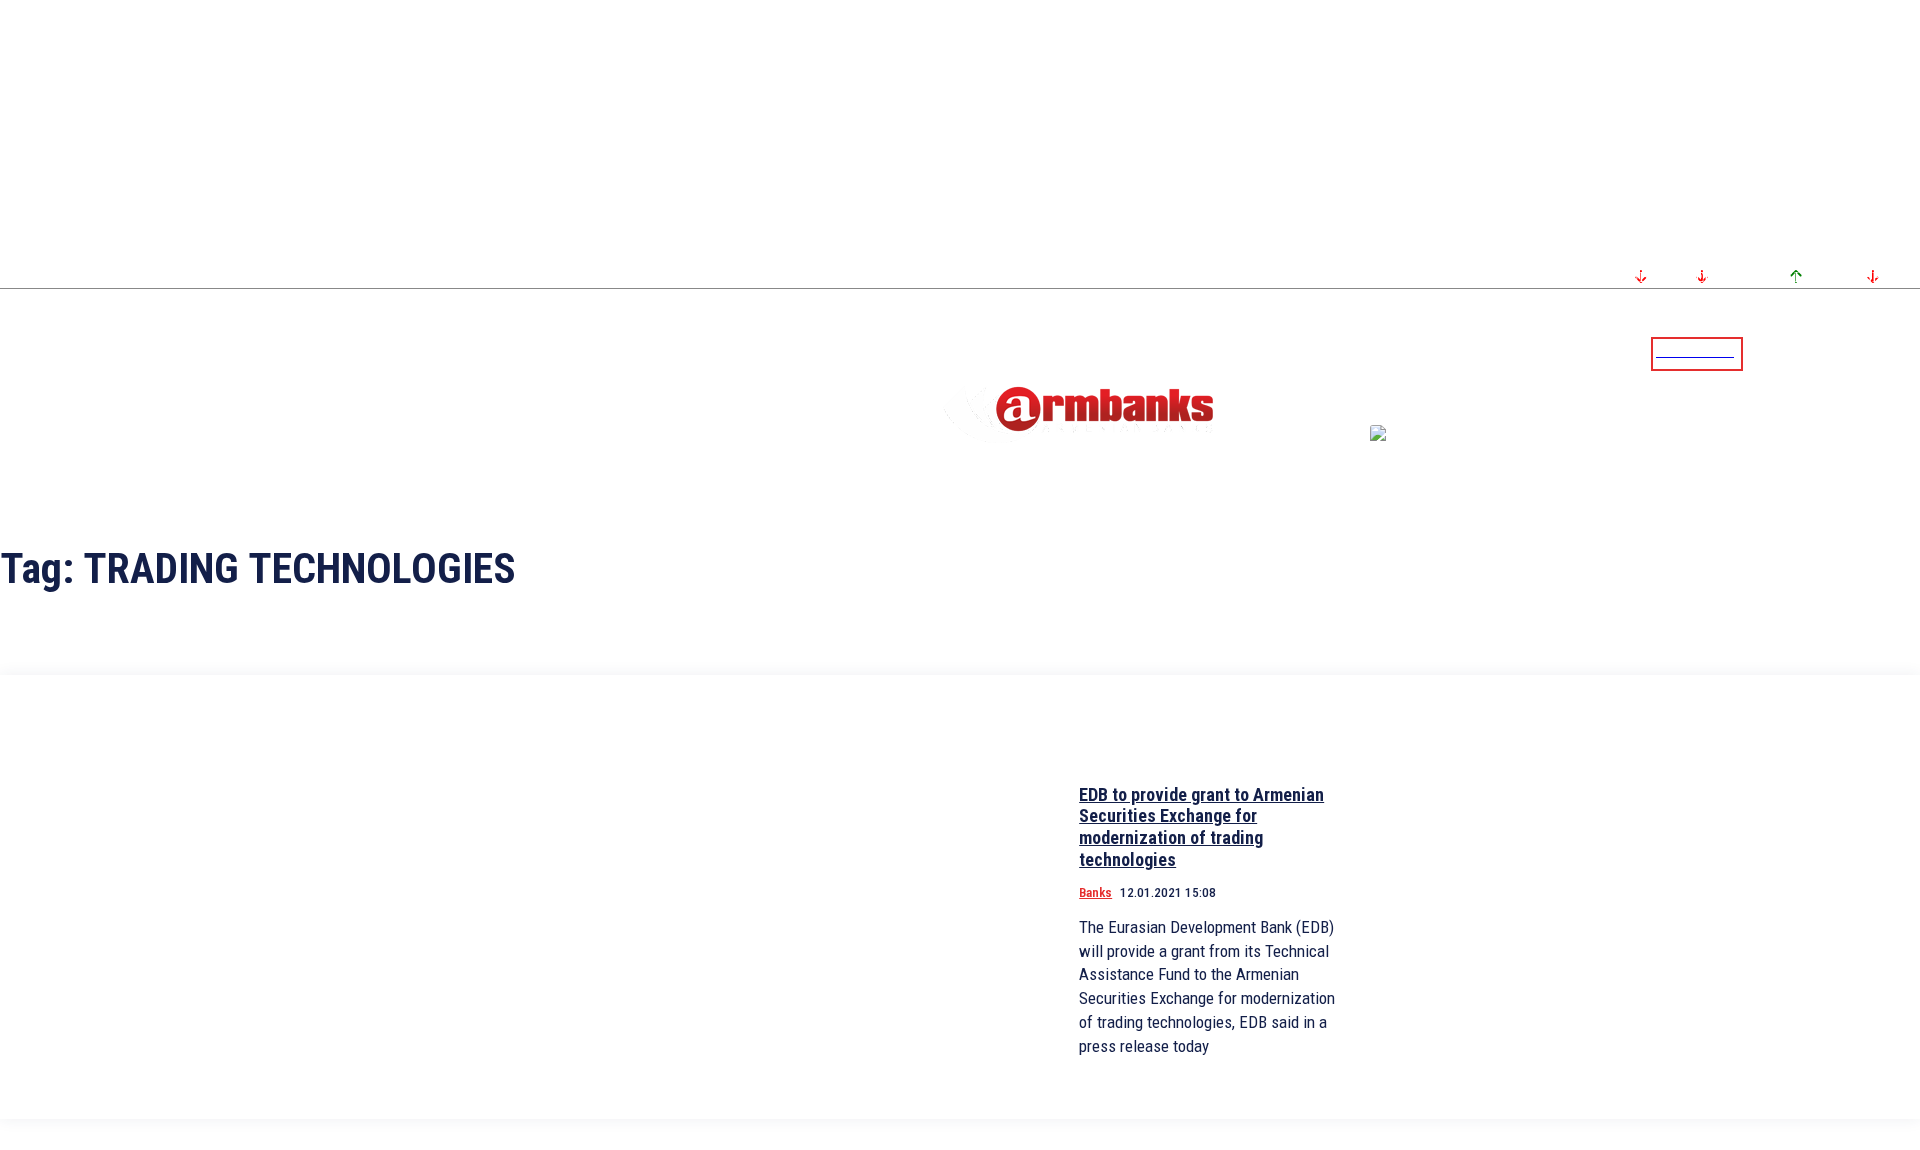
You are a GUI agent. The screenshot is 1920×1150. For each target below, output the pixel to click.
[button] (1763, 352)
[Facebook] (1835, 353)
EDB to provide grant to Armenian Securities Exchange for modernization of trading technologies (1201, 827)
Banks (1095, 892)
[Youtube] (1883, 353)
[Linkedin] (1907, 353)
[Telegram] (1859, 353)
